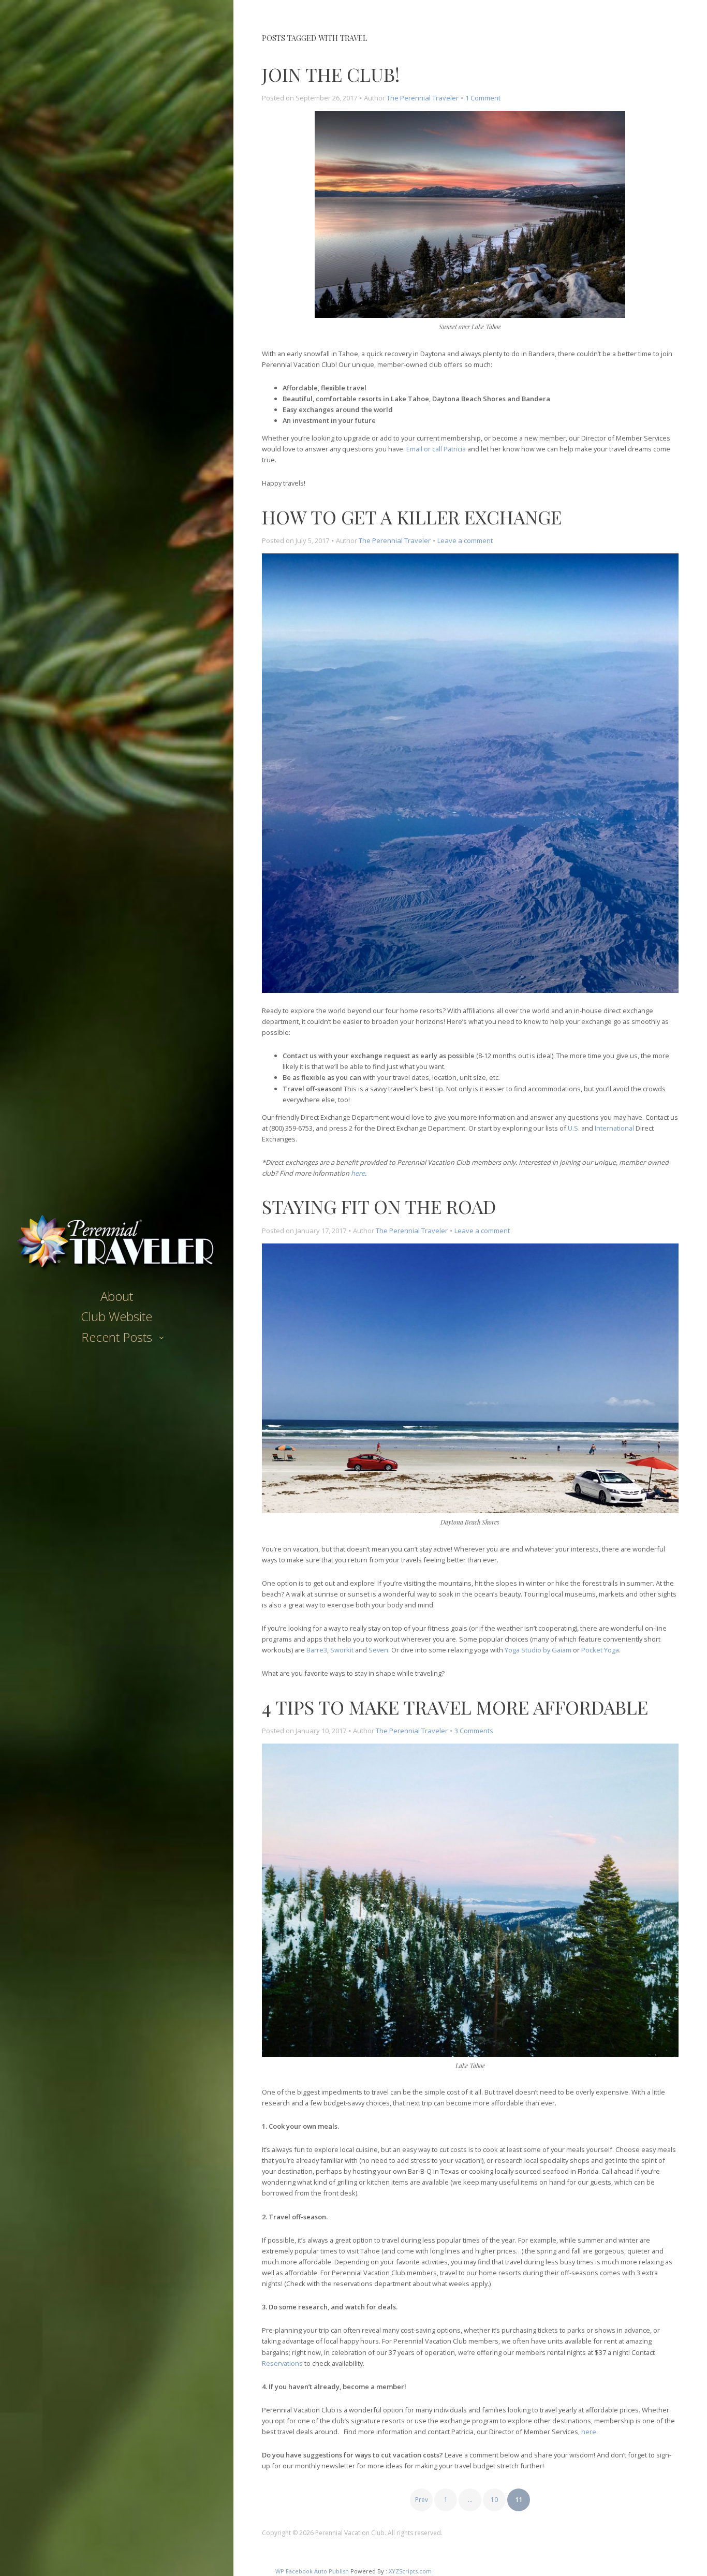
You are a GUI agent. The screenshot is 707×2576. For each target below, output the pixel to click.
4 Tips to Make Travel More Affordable (455, 1707)
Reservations (282, 2363)
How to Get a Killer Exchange (412, 517)
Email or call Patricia (436, 449)
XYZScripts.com (410, 2571)
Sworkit (342, 1650)
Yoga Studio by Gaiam (538, 1650)
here (358, 1173)
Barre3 (317, 1650)
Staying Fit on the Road (379, 1206)
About (117, 1296)
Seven (378, 1650)
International (614, 1128)
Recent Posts (117, 1337)
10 (494, 2500)
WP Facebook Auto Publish (312, 2571)
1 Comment (483, 98)
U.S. (574, 1128)
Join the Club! (331, 74)
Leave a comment (465, 540)
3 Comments (474, 1731)
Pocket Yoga (600, 1650)
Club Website (116, 1316)
